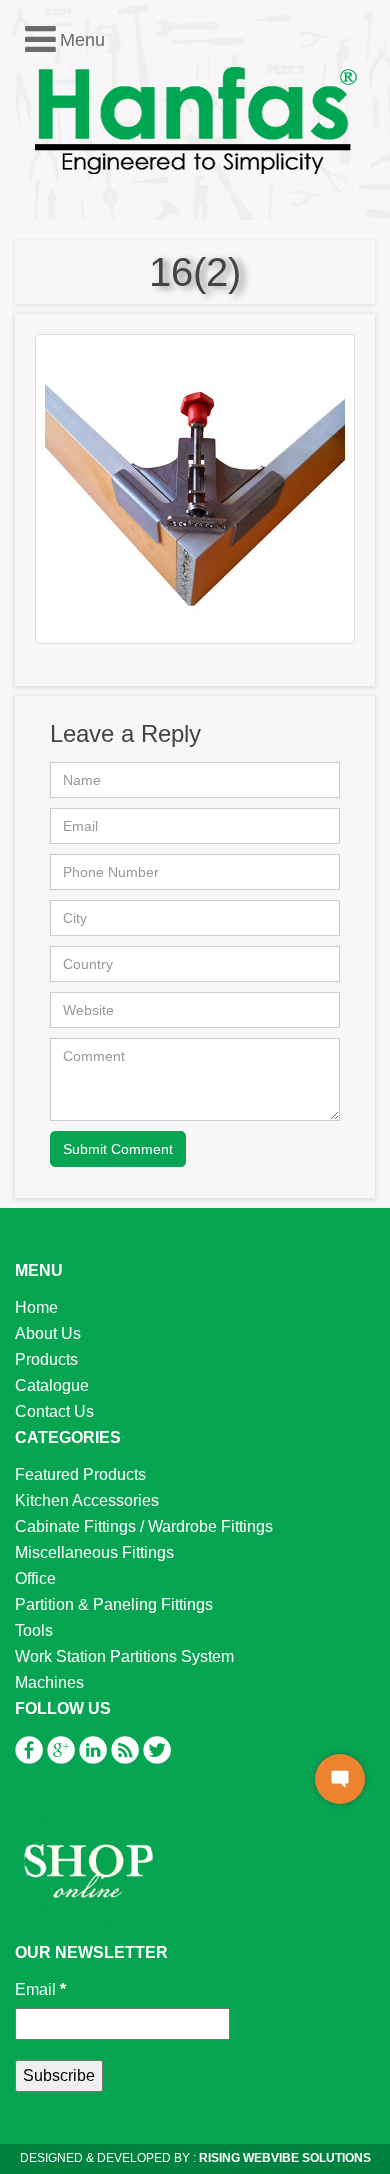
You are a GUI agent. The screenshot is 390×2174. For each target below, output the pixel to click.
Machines (49, 1682)
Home (36, 1307)
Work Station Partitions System (124, 1656)
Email (40, 1989)
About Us (48, 1333)
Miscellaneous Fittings (94, 1552)
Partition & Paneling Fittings (114, 1604)
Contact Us (54, 1411)
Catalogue (52, 1385)
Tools (34, 1630)
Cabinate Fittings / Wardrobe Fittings (144, 1526)
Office (35, 1578)
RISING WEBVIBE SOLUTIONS (283, 2158)
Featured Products (80, 1474)
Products (46, 1359)
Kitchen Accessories (87, 1500)
